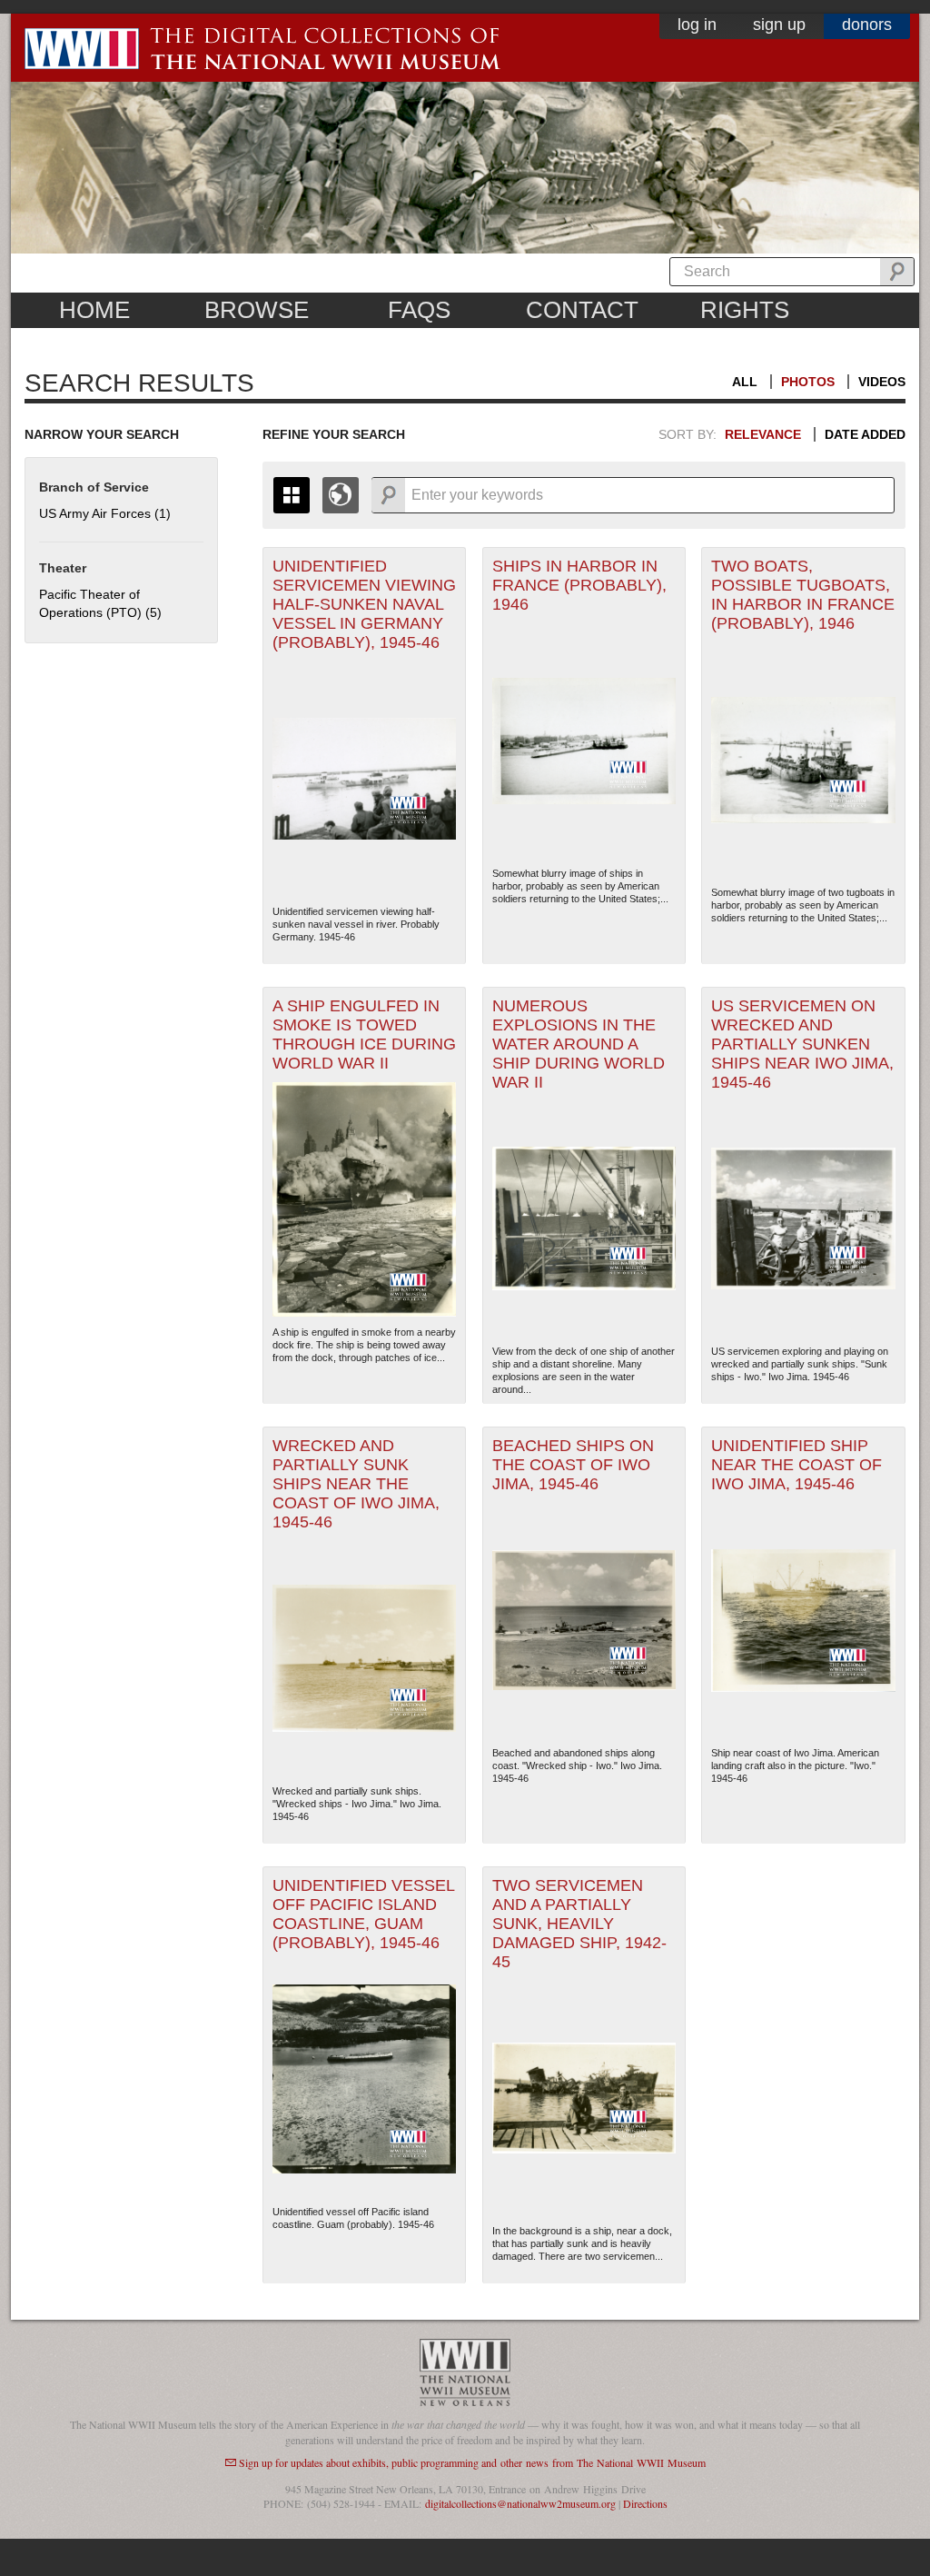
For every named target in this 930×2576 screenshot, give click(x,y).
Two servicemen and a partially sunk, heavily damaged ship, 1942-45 (579, 1924)
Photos (808, 382)
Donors (867, 25)
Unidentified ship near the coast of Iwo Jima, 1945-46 (796, 1465)
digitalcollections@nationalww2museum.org (520, 2503)
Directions (645, 2503)
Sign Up (779, 25)
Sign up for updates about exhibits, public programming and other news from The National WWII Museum (472, 2462)
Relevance (763, 434)
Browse (257, 310)
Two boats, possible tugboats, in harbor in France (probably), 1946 (803, 595)
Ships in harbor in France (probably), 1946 (579, 585)
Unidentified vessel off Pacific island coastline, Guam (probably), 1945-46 (364, 1914)
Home (94, 310)
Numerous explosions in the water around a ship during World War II (579, 1044)
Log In (697, 25)
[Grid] (292, 495)
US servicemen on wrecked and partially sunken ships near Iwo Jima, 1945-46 (802, 1044)
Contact (582, 310)
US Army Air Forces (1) (105, 513)
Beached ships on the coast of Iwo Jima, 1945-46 (573, 1465)
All (745, 382)
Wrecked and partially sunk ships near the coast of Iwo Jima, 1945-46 (356, 1484)
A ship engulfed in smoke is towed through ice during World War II (364, 1034)
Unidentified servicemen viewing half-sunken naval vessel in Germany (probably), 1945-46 (364, 604)
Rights (745, 310)
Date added (865, 434)
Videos (882, 382)
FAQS (419, 310)
